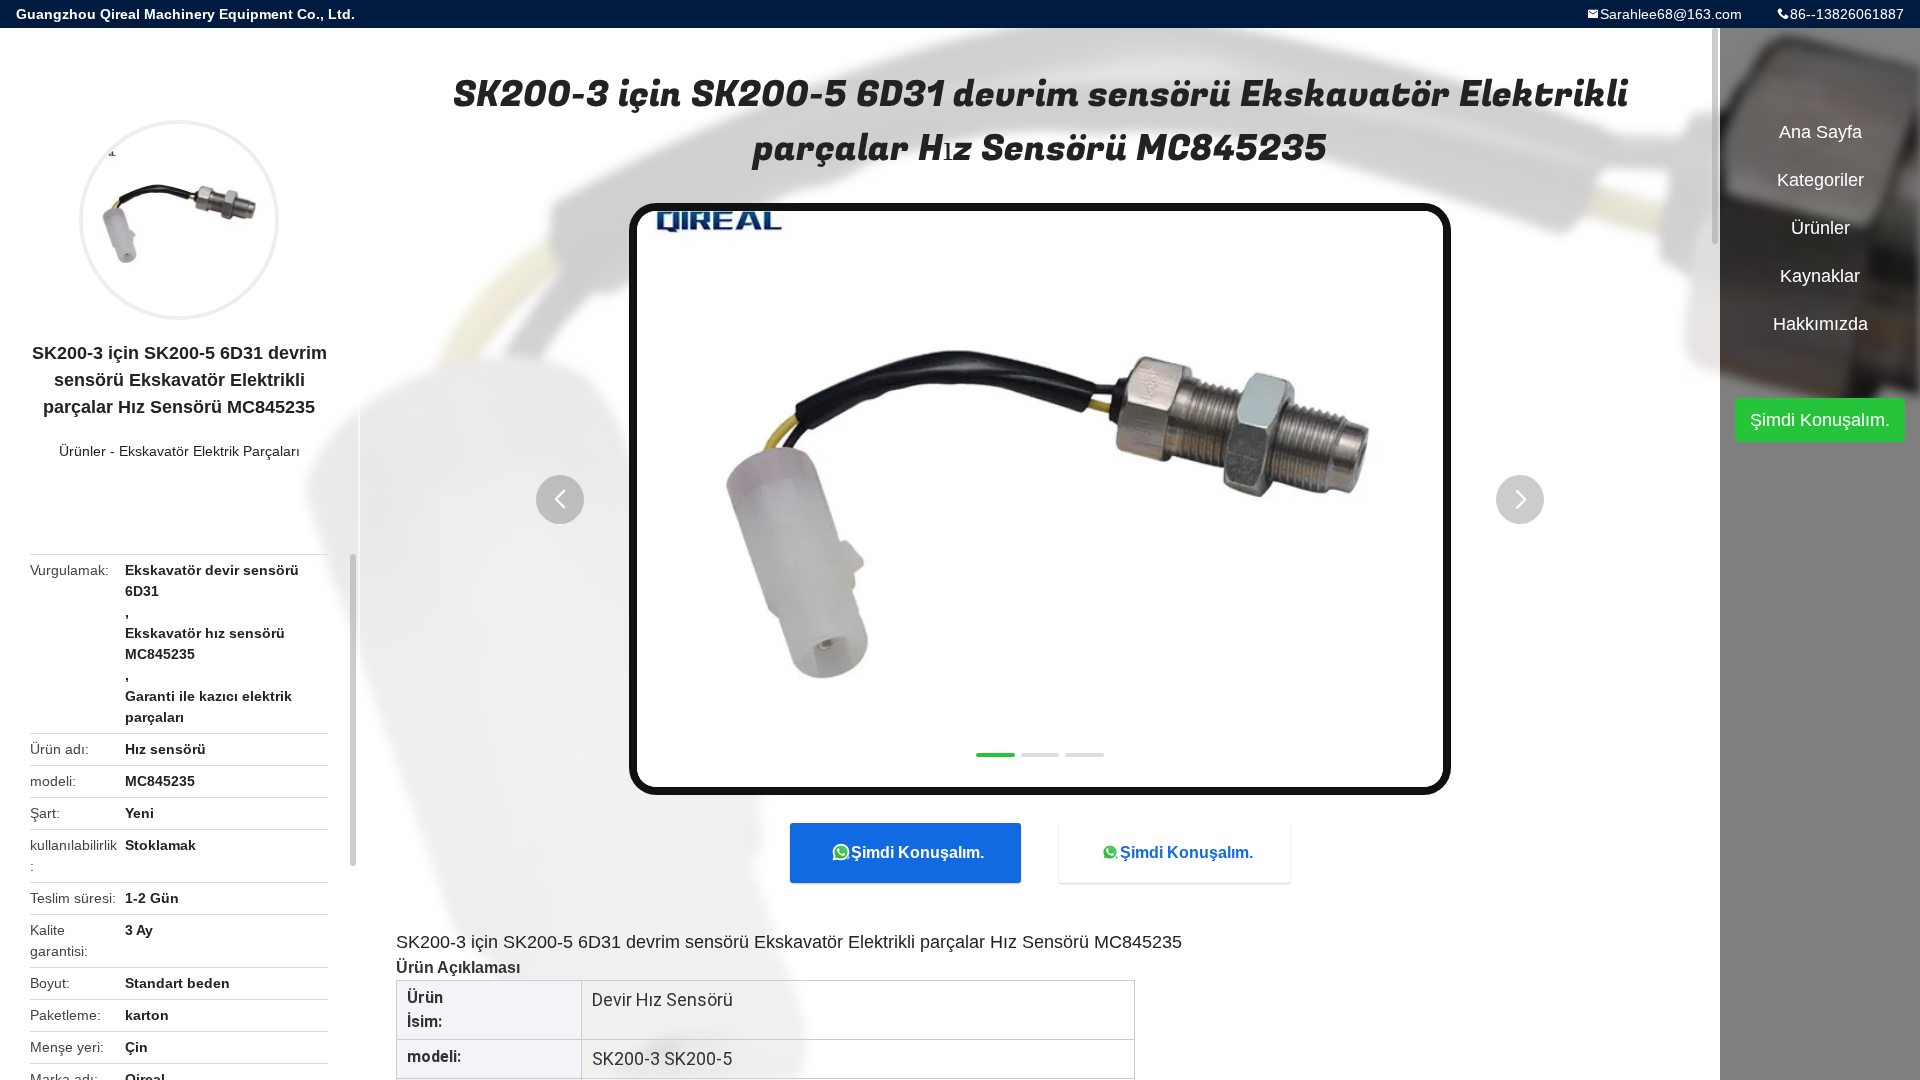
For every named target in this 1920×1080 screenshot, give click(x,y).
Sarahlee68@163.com (1671, 14)
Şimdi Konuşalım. (917, 852)
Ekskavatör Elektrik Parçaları (209, 451)
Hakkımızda (1820, 324)
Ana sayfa (1820, 132)
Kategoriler (1820, 180)
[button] (560, 499)
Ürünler (82, 451)
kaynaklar (1820, 276)
